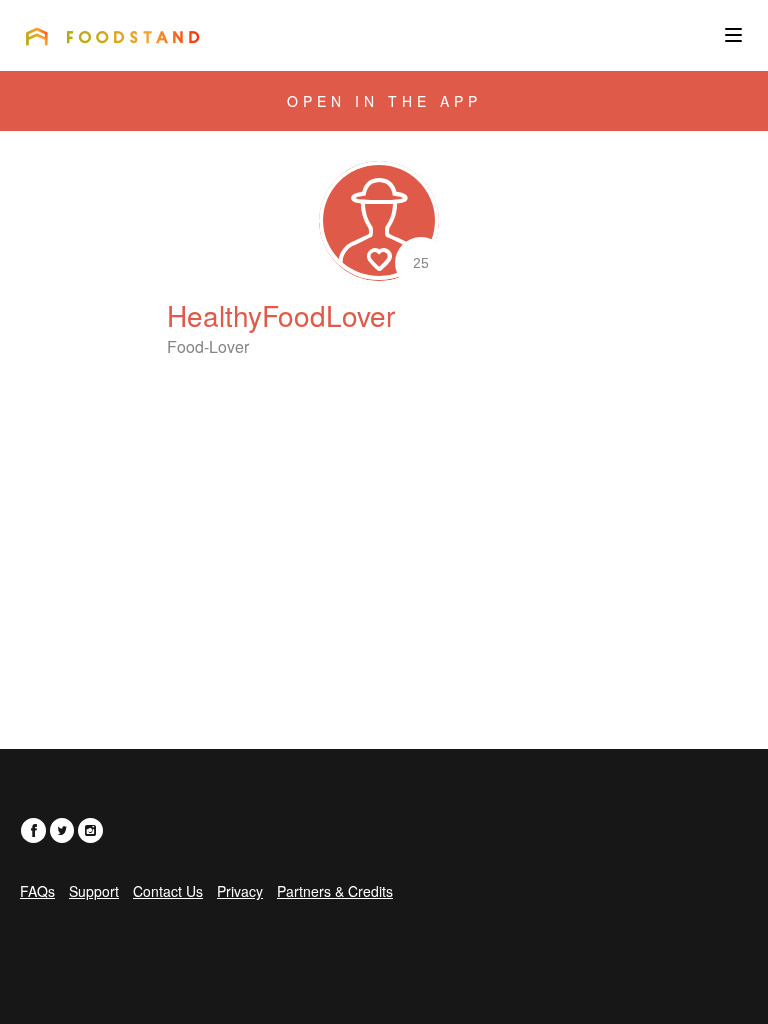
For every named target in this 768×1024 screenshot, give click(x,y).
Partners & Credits (335, 891)
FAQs (37, 891)
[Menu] (733, 35)
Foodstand (112, 36)
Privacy (240, 891)
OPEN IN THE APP (384, 101)
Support (94, 891)
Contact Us (168, 891)
